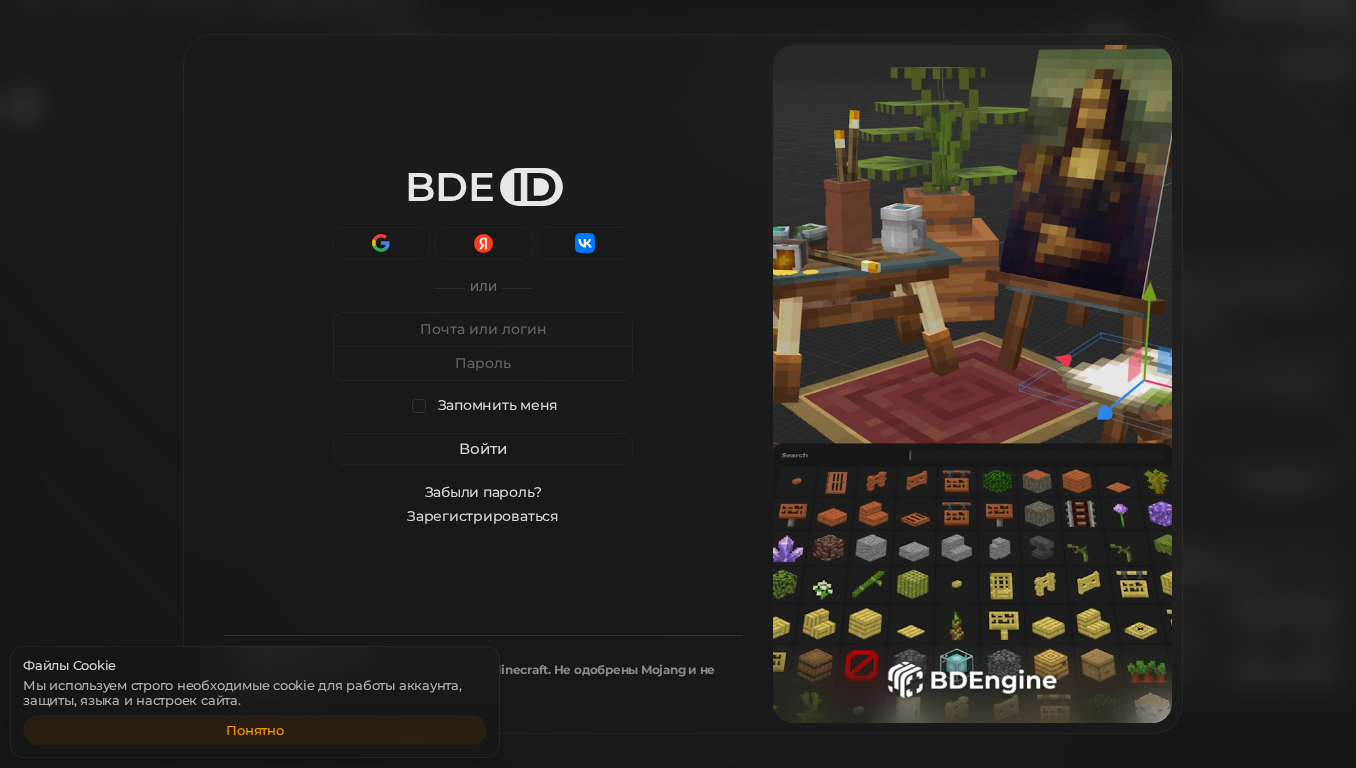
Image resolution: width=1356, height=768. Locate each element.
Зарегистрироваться (484, 516)
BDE (481, 186)
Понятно (254, 730)
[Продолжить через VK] (585, 243)
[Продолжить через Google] (381, 243)
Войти (483, 448)
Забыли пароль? (483, 492)
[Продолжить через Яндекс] (483, 243)
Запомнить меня (498, 405)
